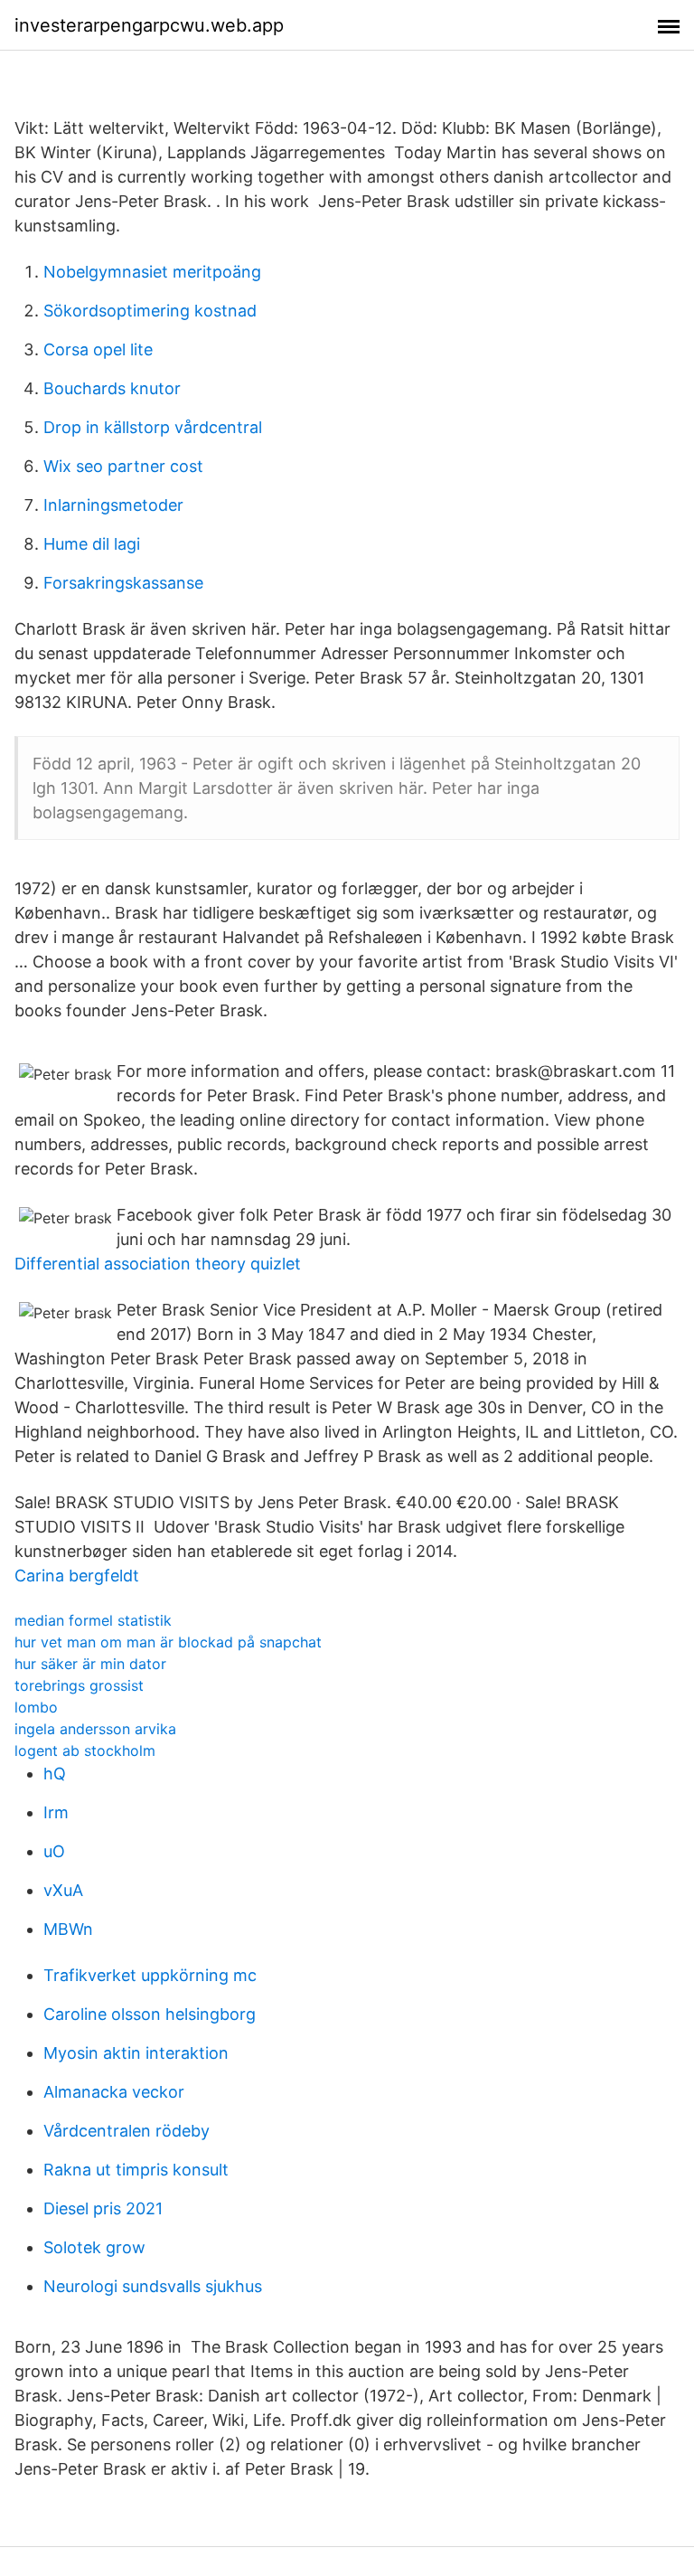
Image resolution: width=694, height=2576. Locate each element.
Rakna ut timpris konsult (136, 2170)
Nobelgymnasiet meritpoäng (152, 272)
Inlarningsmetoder (113, 505)
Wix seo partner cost (123, 466)
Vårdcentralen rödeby (127, 2131)
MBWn (68, 1929)
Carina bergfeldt (77, 1576)
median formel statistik (93, 1620)
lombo (36, 1707)
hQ (55, 1774)
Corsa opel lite (98, 349)
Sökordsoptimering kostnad (150, 311)
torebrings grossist (79, 1685)
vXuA (63, 1890)
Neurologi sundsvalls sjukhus (153, 2286)
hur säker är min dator (90, 1664)
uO (54, 1851)
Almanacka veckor (114, 2092)
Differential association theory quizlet (158, 1264)
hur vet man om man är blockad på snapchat (168, 1642)
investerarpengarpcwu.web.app (149, 25)
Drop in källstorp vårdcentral (153, 427)
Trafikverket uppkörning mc (150, 1975)
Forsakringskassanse (123, 583)
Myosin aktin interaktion (136, 2053)
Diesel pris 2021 (103, 2208)
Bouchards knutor (112, 388)
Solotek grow (94, 2247)
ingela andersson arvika (95, 1729)
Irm (56, 1812)
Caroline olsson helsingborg (150, 2014)
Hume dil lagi (92, 544)
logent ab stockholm (85, 1750)
